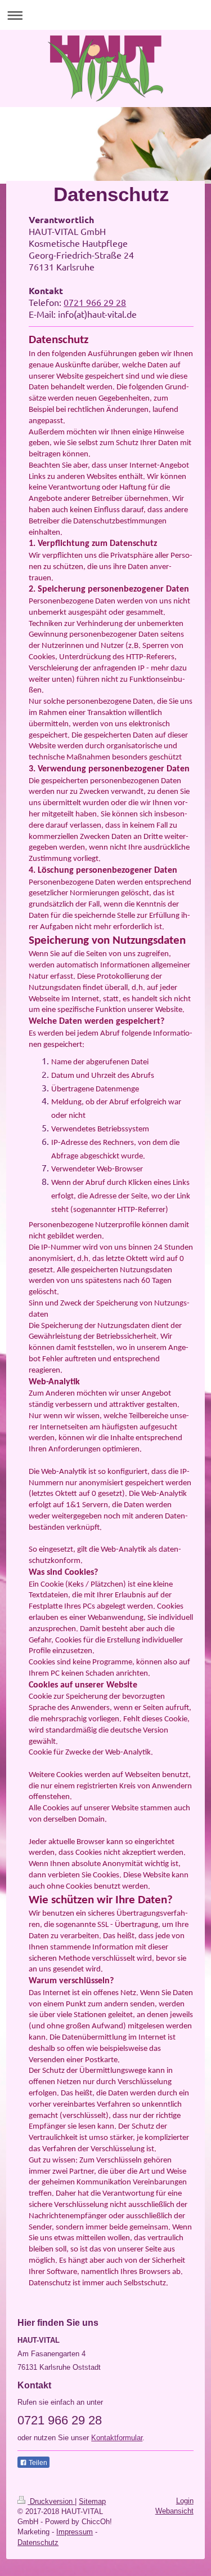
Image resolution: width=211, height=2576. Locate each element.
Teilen (37, 2463)
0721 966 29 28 (95, 302)
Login (185, 2501)
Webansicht (174, 2511)
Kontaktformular (117, 2438)
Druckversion (51, 2501)
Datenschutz (38, 2542)
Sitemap (92, 2501)
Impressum (75, 2532)
